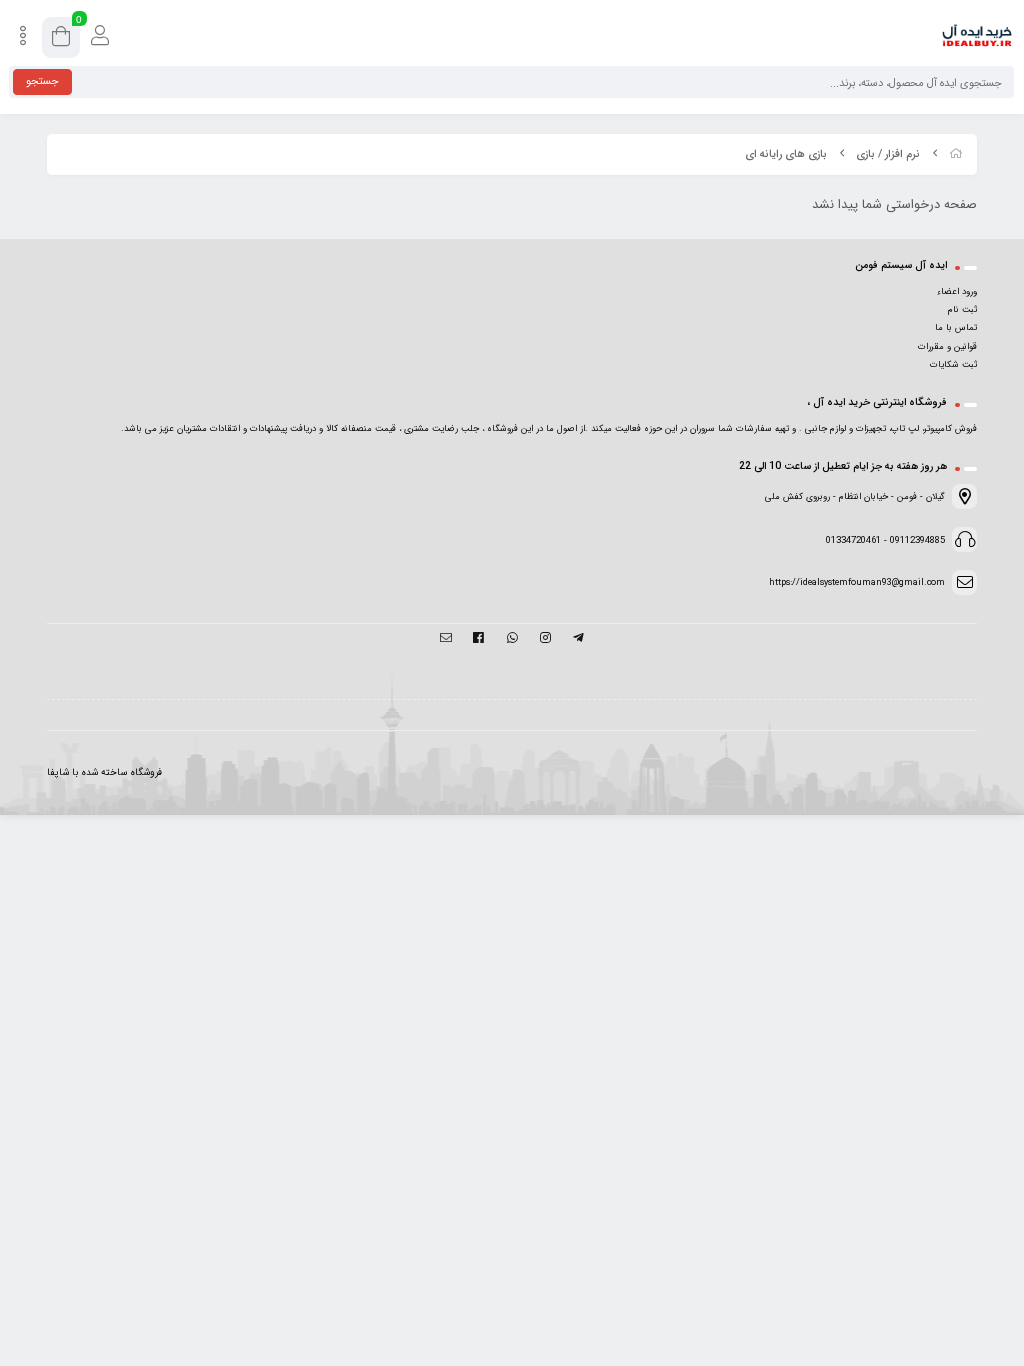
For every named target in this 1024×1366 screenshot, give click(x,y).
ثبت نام (962, 310)
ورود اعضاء (957, 292)
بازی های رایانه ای (786, 154)
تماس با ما (956, 328)
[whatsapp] (511, 640)
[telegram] (578, 640)
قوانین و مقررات (947, 347)
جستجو (42, 81)
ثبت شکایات (953, 365)
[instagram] (545, 640)
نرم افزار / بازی (888, 154)
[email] (445, 640)
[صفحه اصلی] (956, 154)
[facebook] (478, 640)
